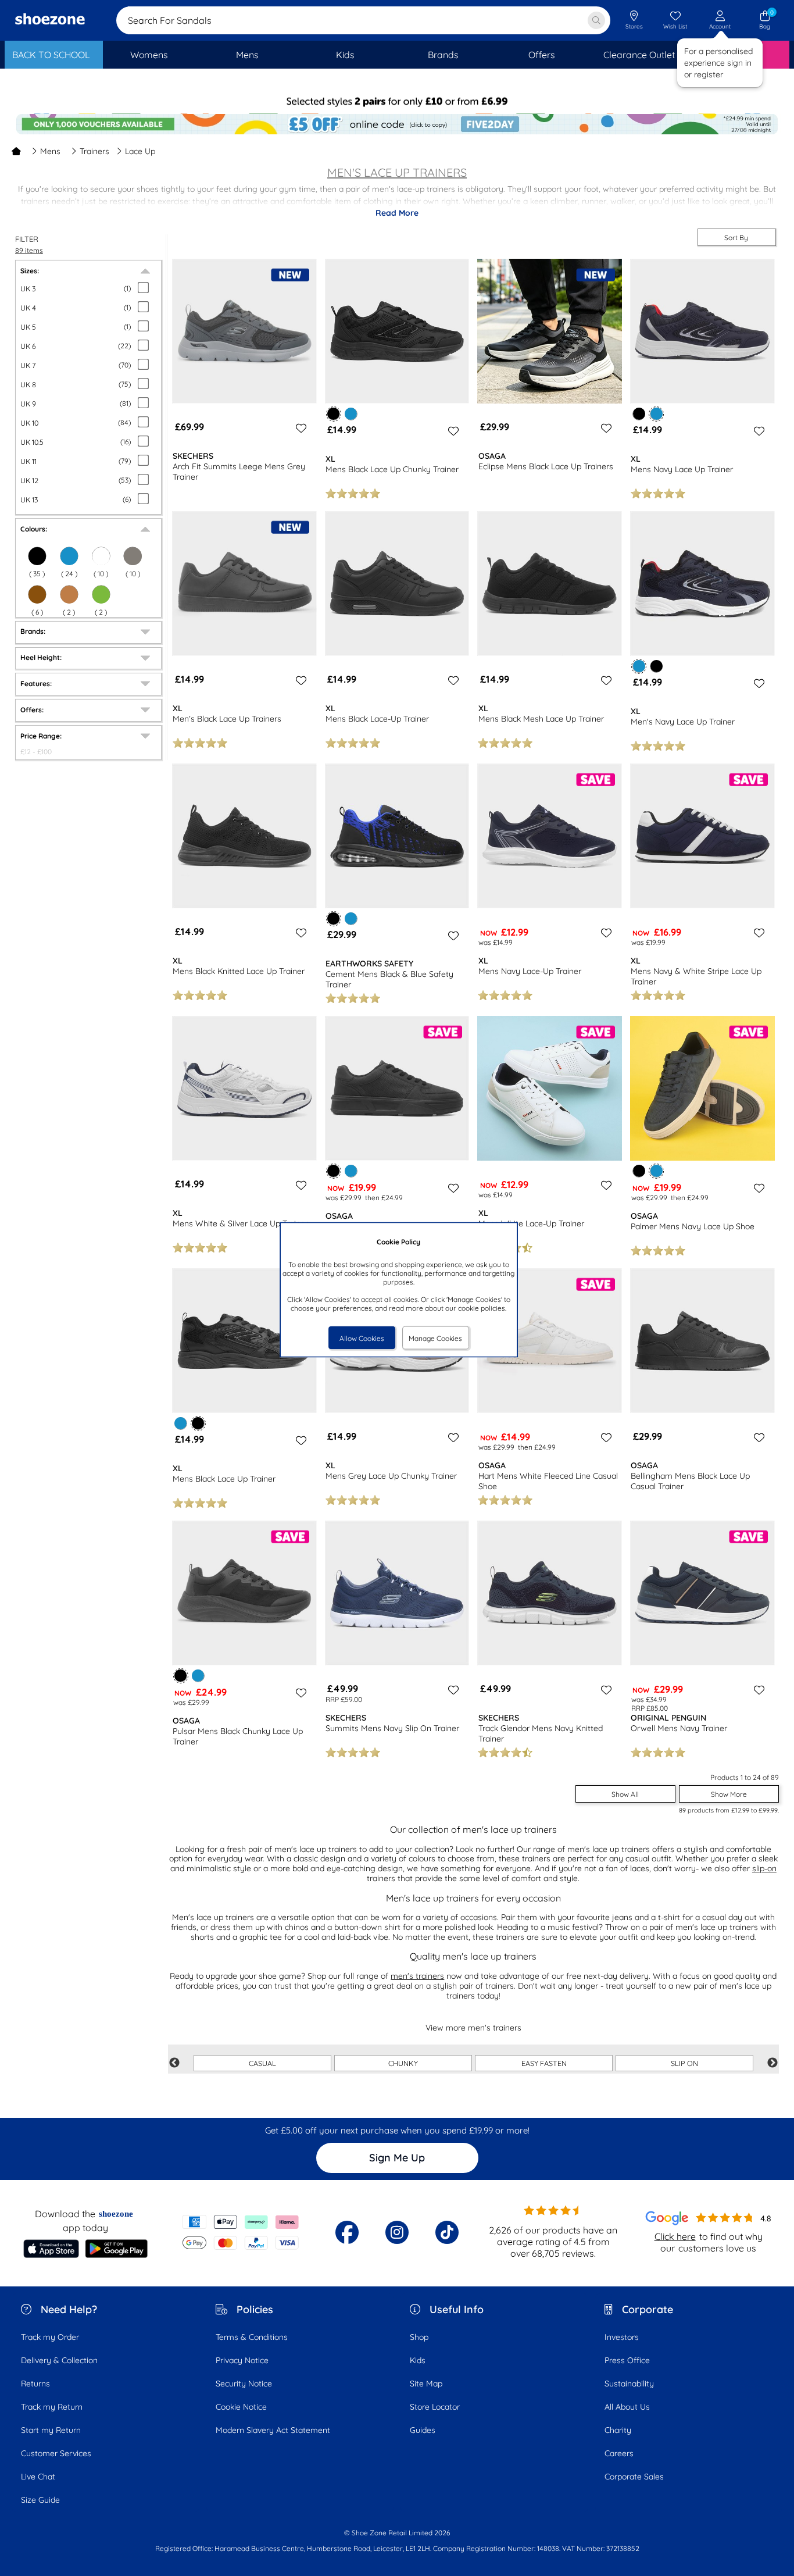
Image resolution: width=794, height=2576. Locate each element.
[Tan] (69, 594)
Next (772, 2063)
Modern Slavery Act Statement (273, 2430)
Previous (174, 2063)
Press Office (627, 2360)
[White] (101, 556)
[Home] (16, 151)
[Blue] (69, 556)
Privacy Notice (242, 2360)
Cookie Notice (241, 2407)
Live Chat (38, 2477)
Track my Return (52, 2407)
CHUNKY (403, 2063)
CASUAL (262, 2063)
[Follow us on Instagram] (397, 2232)
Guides (423, 2430)
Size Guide (40, 2500)
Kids (418, 2360)
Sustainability (629, 2384)
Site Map (426, 2384)
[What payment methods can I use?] (241, 2232)
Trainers (94, 151)
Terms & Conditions (252, 2337)
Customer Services (56, 2453)
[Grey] (133, 556)
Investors (622, 2337)
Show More (729, 1794)
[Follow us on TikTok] (447, 2232)
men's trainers (417, 1976)
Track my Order (50, 2337)
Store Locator (435, 2407)
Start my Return (51, 2430)
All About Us (627, 2407)
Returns (35, 2384)
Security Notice (244, 2384)
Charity (618, 2430)
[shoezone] (50, 20)
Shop (419, 2337)
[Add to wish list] (299, 428)
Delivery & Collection (59, 2360)
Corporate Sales (634, 2477)
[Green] (101, 594)
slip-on (764, 1868)
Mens (50, 151)
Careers (619, 2453)
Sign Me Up (397, 2158)
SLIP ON (684, 2063)
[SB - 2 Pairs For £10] (397, 102)
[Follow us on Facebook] (347, 2232)
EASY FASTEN (544, 2063)
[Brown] (37, 594)
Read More (397, 213)
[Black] (37, 556)
